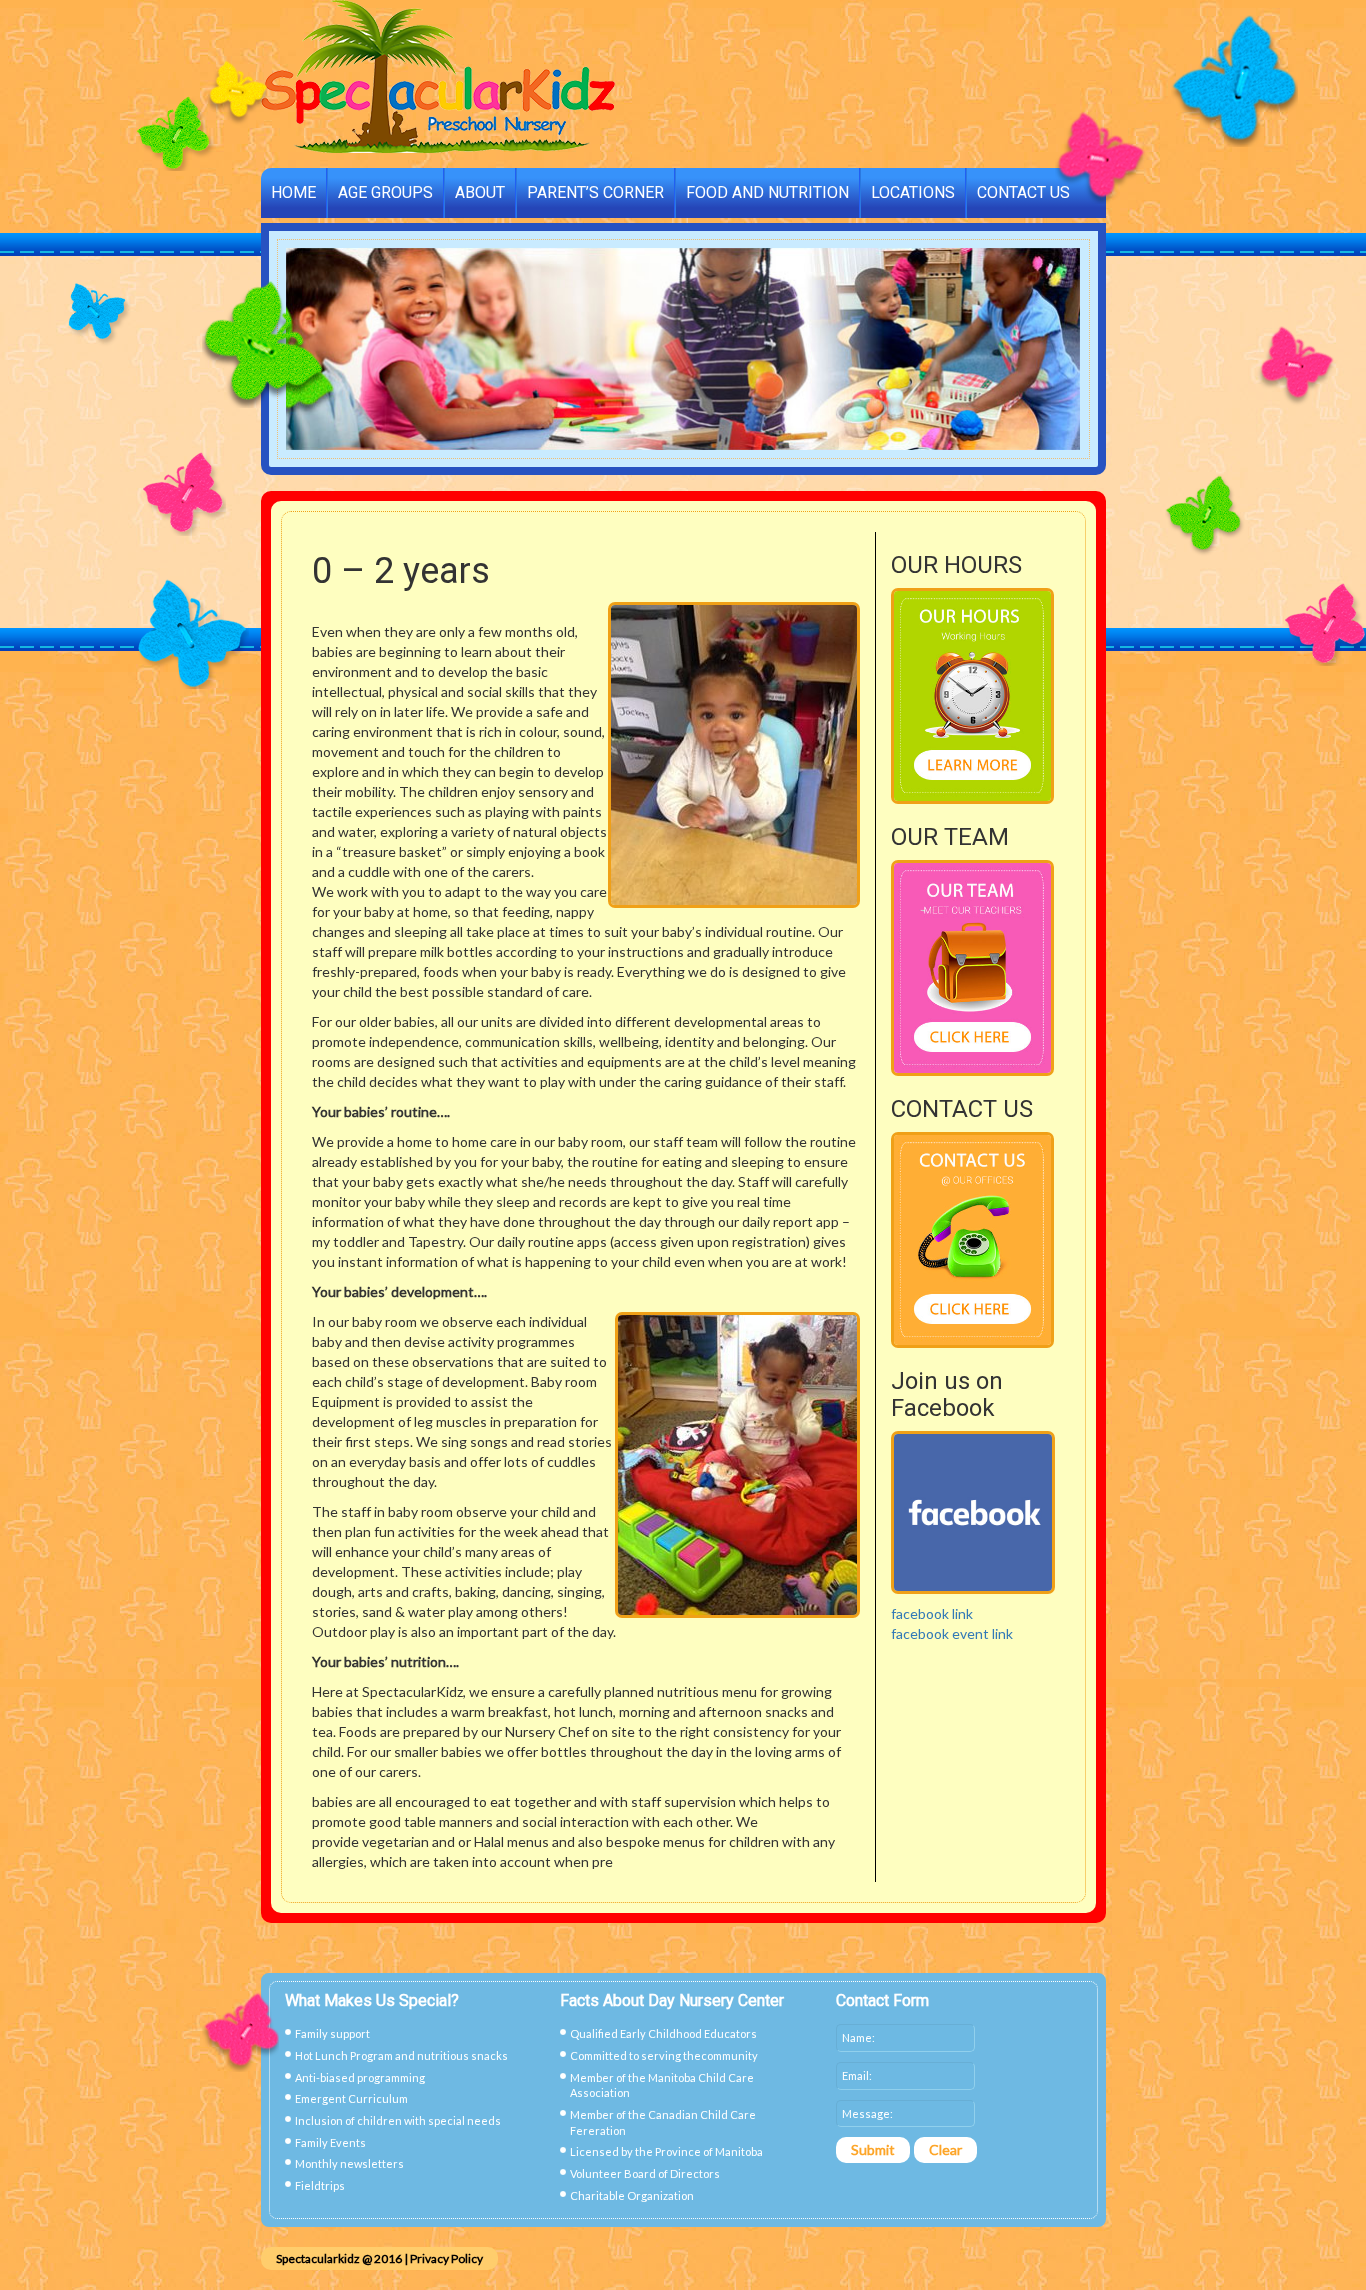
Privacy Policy (446, 2258)
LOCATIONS (913, 192)
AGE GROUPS (385, 192)
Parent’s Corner (595, 192)
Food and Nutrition (767, 192)
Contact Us (1023, 192)
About (480, 192)
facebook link (932, 1613)
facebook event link (952, 1633)
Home (293, 192)
